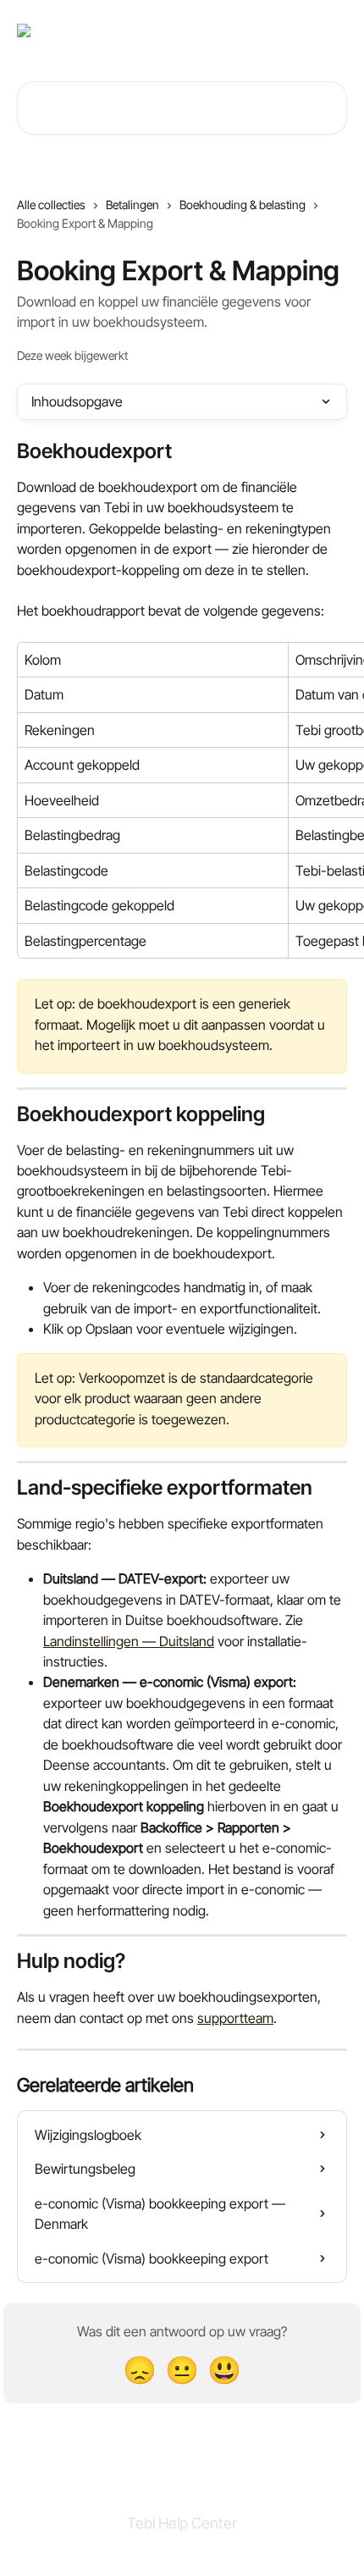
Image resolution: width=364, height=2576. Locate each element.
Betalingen (132, 205)
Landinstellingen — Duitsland (129, 1641)
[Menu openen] (332, 30)
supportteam (235, 2018)
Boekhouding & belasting (243, 205)
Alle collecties (51, 205)
